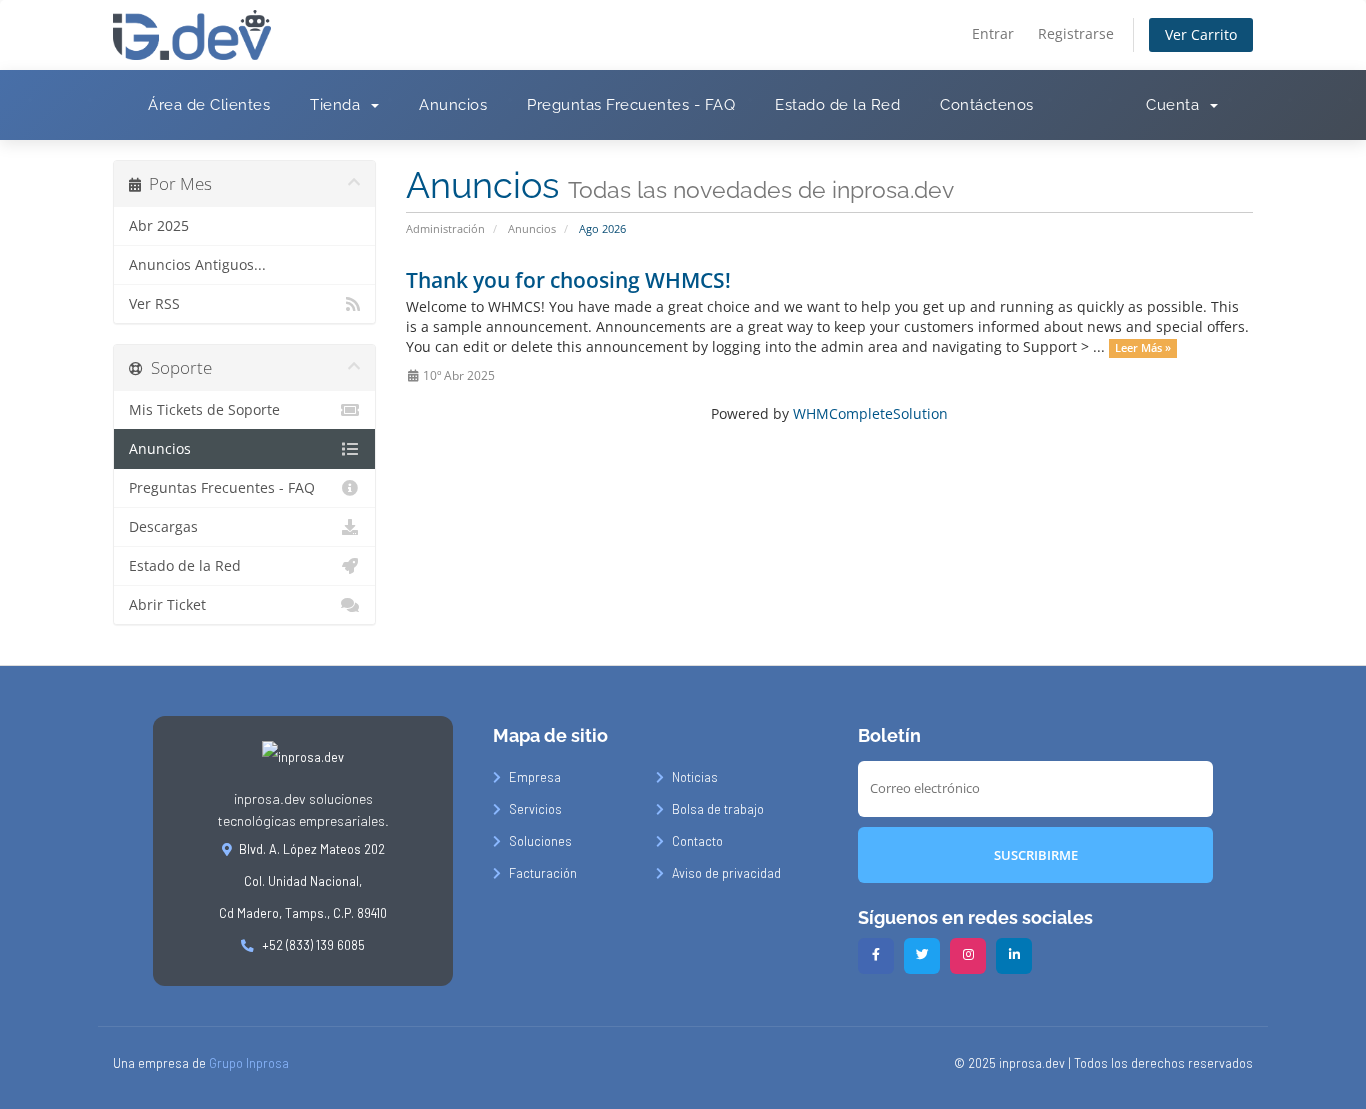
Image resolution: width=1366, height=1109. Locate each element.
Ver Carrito (1201, 34)
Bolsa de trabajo (718, 809)
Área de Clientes (209, 105)
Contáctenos (987, 105)
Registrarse (1076, 33)
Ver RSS (154, 304)
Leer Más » (1143, 348)
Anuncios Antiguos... (197, 265)
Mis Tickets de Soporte (204, 410)
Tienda (339, 105)
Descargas (163, 527)
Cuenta (1177, 105)
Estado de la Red (837, 105)
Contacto (697, 841)
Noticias (695, 777)
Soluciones (540, 841)
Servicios (535, 809)
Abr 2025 (159, 226)
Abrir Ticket (167, 605)
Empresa (535, 777)
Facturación (543, 873)
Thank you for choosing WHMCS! (568, 280)
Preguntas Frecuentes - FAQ (631, 105)
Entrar (993, 33)
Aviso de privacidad (726, 873)
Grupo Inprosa (249, 1063)
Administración (445, 228)
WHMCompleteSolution (870, 413)
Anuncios (453, 105)
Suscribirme (1036, 855)
